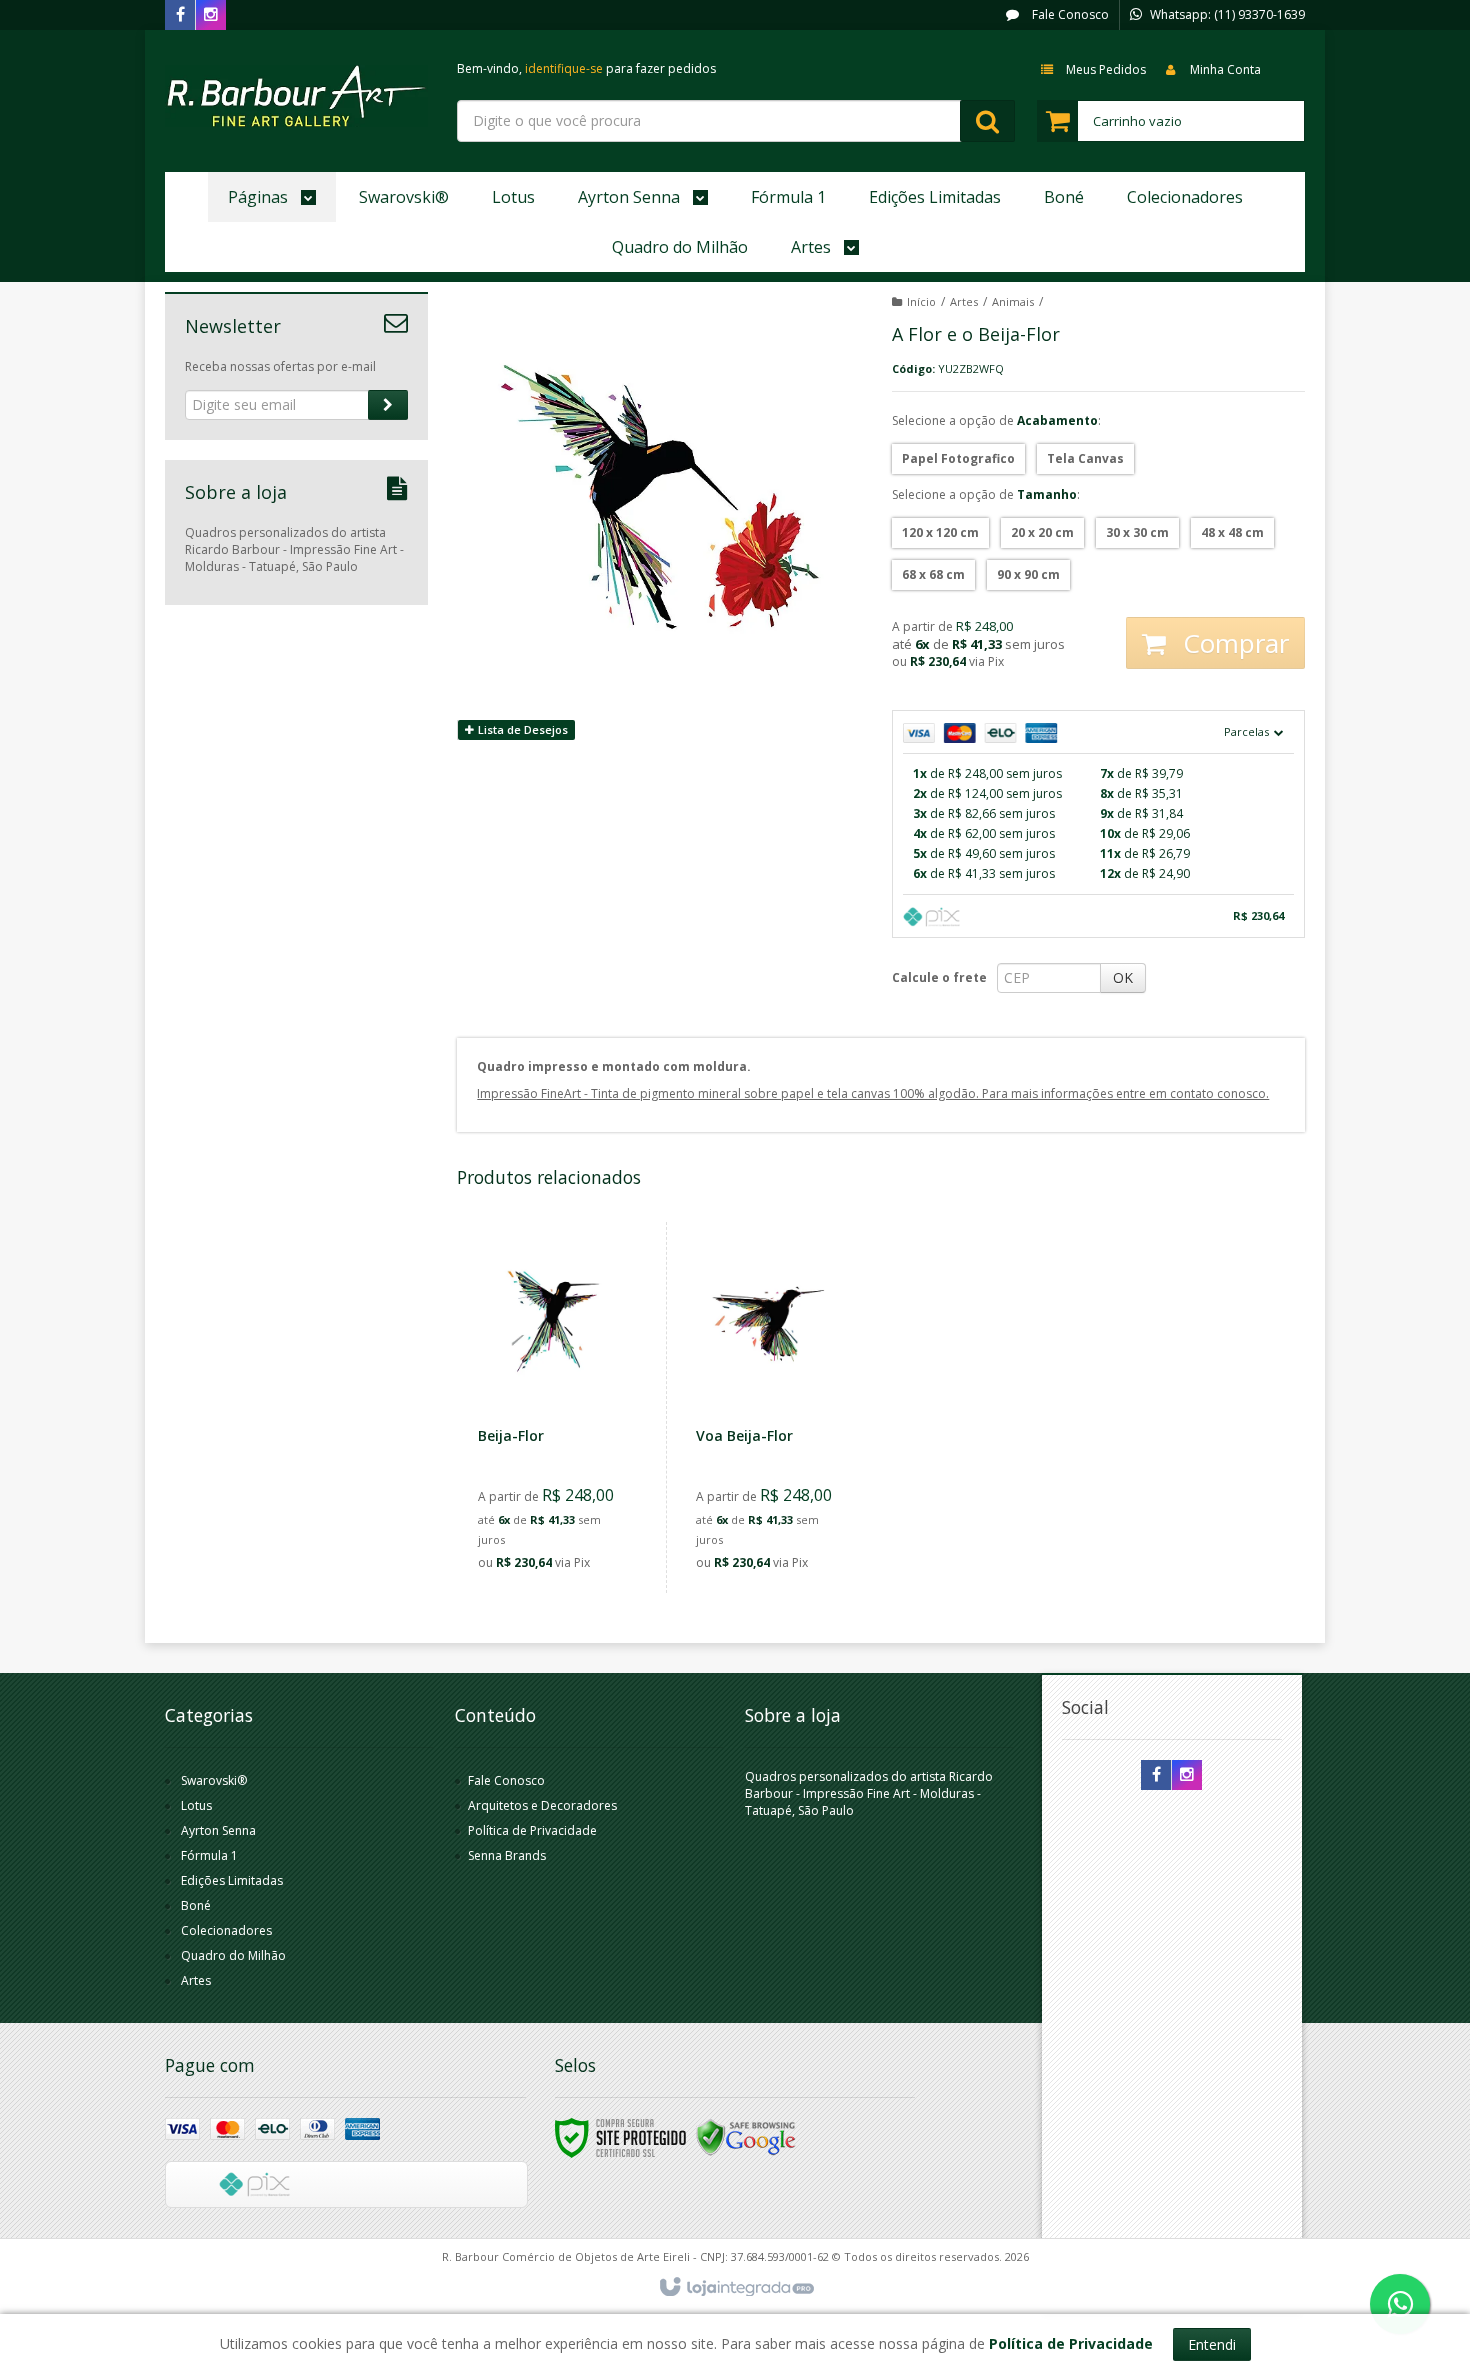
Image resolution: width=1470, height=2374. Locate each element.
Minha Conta (1225, 69)
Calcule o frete (939, 977)
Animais (1013, 301)
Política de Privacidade (532, 1830)
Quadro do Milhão (233, 1955)
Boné (196, 1905)
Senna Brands (507, 1855)
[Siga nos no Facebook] (180, 15)
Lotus (196, 1805)
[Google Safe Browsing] (746, 2136)
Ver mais (565, 1490)
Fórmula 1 (209, 1855)
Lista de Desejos (521, 729)
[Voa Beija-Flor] (771, 1407)
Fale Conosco (1069, 14)
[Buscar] (987, 121)
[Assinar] (388, 405)
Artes (964, 301)
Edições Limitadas (232, 1880)
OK (1123, 977)
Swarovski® (214, 1780)
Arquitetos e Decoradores (542, 1805)
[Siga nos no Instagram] (211, 15)
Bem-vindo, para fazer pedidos (586, 68)
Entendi (1212, 2344)
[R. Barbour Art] (296, 96)
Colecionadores (226, 1930)
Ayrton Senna (218, 1830)
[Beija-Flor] (554, 1407)
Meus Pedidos (1106, 69)
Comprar (1232, 643)
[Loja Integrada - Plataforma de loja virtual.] (735, 2288)
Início (921, 301)
